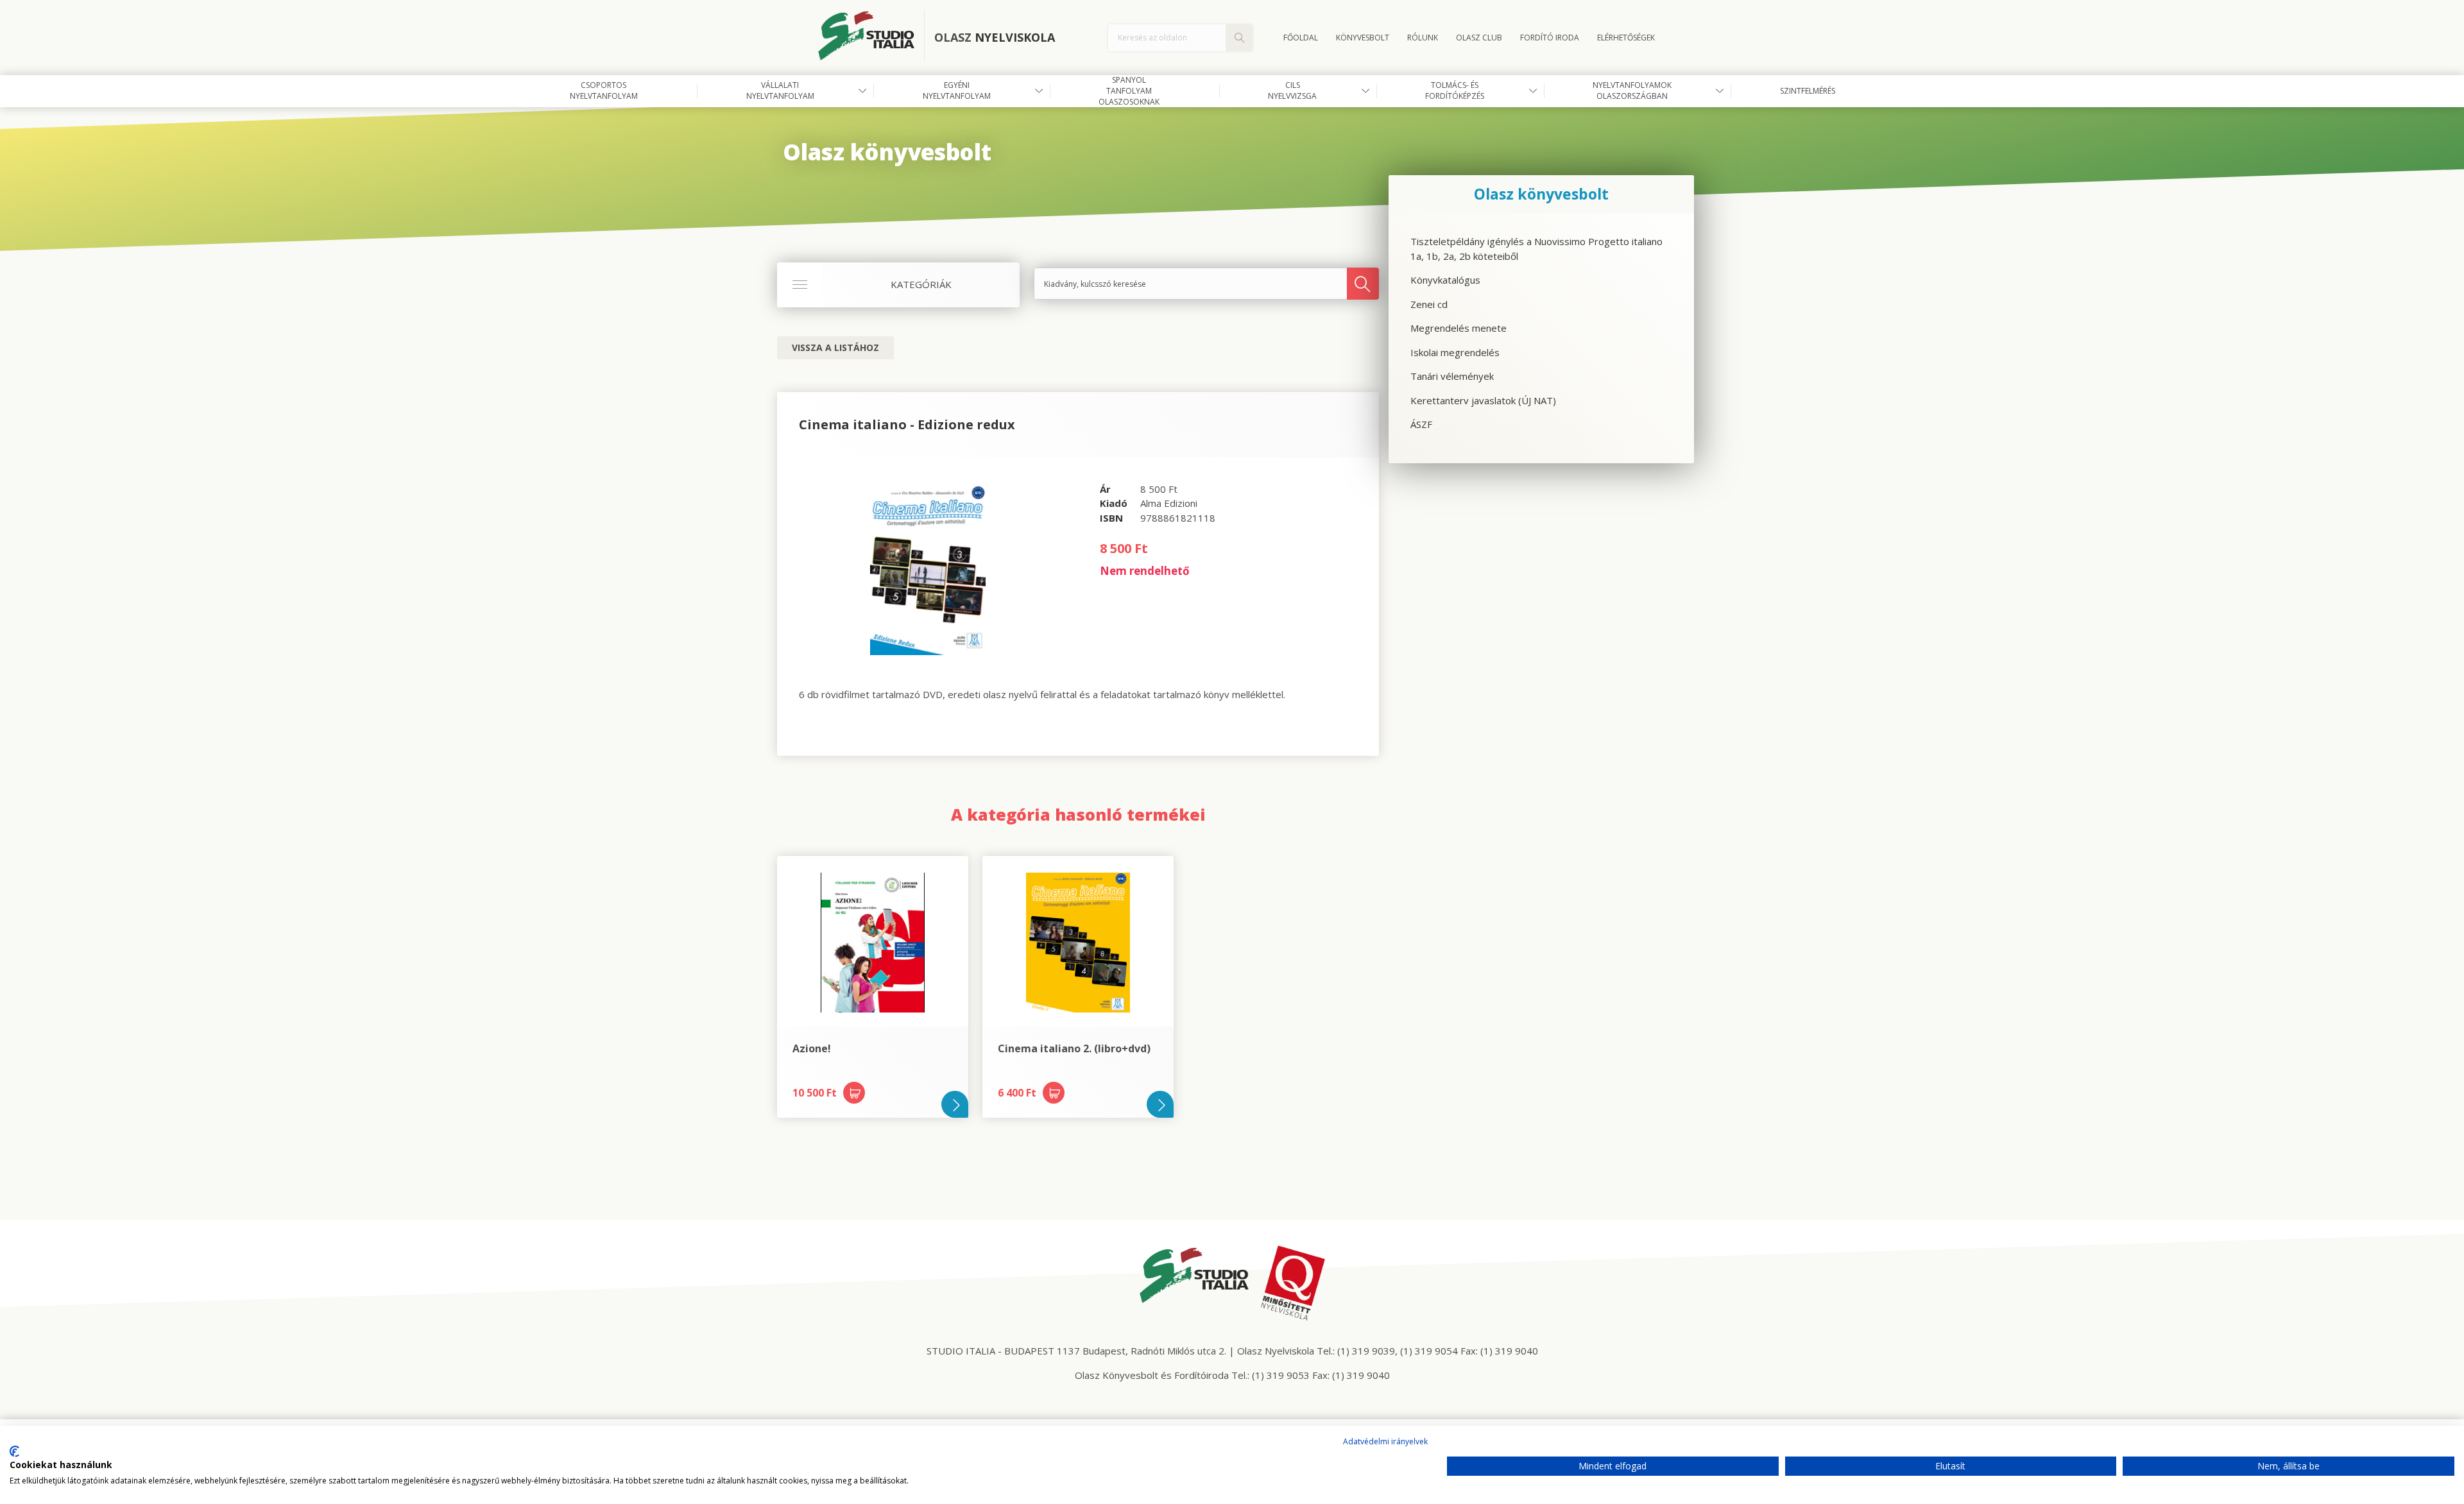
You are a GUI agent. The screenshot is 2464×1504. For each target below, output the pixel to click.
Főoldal (1301, 38)
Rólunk (1423, 38)
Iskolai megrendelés (1455, 352)
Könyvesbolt (1363, 38)
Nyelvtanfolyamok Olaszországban (1632, 90)
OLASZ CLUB (1479, 38)
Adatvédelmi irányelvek (1385, 1441)
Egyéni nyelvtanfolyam (957, 90)
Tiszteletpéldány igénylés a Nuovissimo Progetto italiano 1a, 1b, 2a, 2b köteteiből (1536, 249)
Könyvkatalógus (1445, 280)
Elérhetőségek (1626, 38)
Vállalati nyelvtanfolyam (780, 90)
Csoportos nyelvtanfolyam (604, 90)
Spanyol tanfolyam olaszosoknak (1129, 91)
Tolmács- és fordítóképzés (1455, 90)
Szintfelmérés (1808, 91)
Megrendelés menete (1459, 328)
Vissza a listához (835, 347)
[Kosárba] (854, 1093)
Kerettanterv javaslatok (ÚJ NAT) (1483, 400)
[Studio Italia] (871, 38)
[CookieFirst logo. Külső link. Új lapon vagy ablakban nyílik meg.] (14, 1451)
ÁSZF (1421, 424)
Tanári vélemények (1452, 376)
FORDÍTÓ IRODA (1550, 38)
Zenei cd (1429, 304)
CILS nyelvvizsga (1292, 90)
